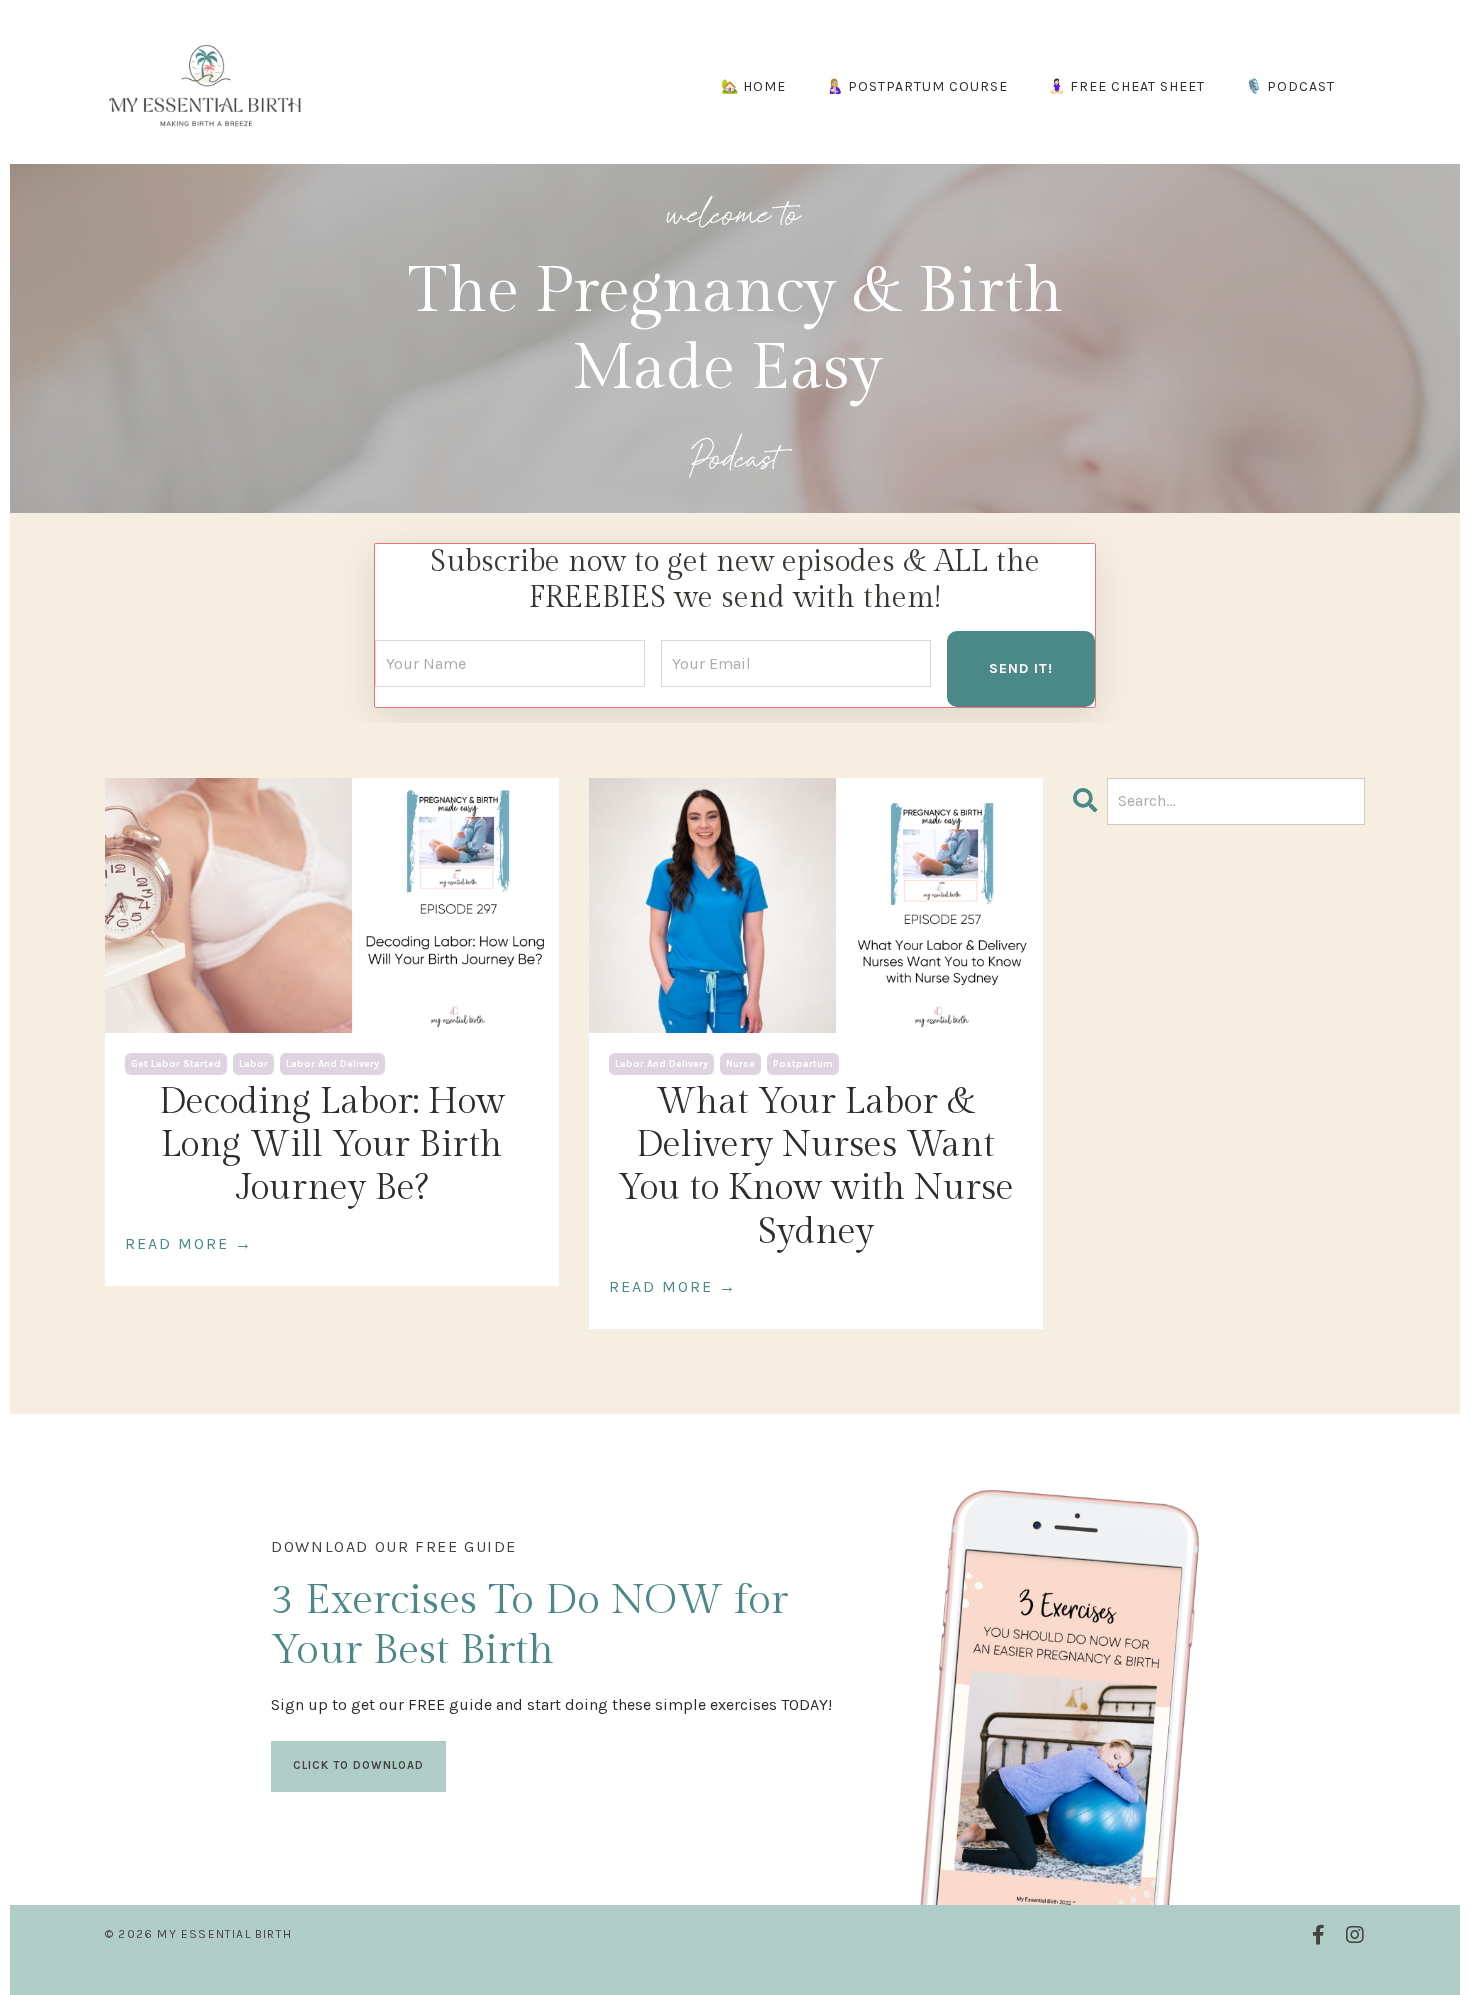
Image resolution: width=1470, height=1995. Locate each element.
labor (253, 1064)
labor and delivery (332, 1064)
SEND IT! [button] (1021, 668)
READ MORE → (189, 1243)
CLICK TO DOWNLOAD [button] (358, 1765)
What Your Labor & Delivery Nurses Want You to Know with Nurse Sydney (816, 1167)
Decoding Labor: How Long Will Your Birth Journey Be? (332, 1145)
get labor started (176, 1064)
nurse (740, 1064)
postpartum (803, 1064)
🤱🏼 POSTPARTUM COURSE (917, 86)
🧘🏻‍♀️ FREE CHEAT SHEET (1126, 86)
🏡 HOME (753, 86)
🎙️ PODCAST (1290, 86)
